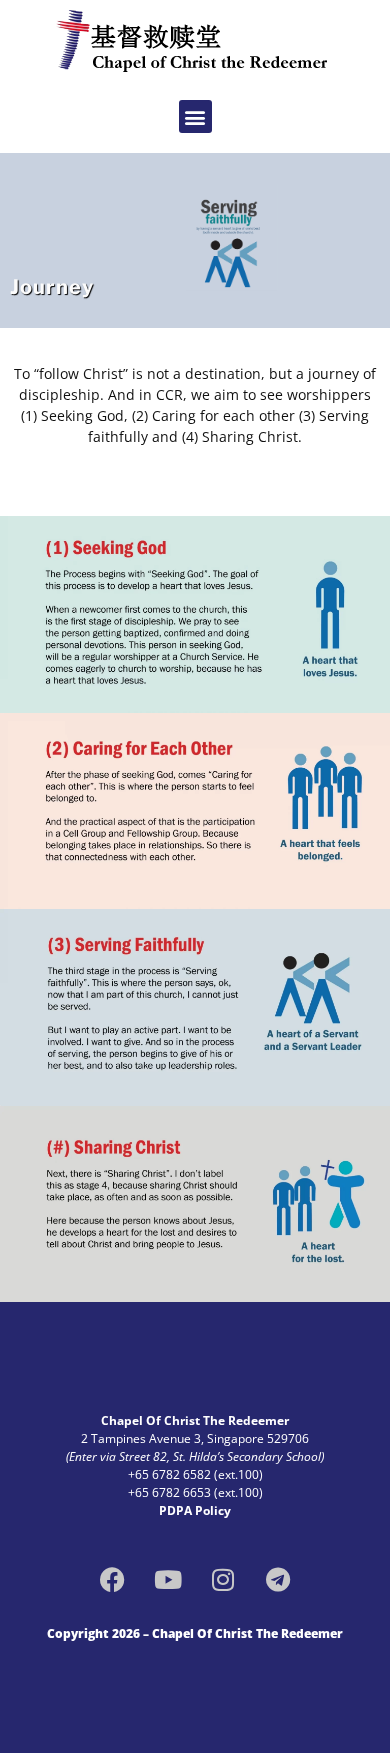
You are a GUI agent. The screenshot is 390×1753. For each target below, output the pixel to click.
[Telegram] (278, 1580)
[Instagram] (223, 1580)
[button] (195, 116)
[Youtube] (168, 1580)
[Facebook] (113, 1580)
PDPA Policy (195, 1510)
